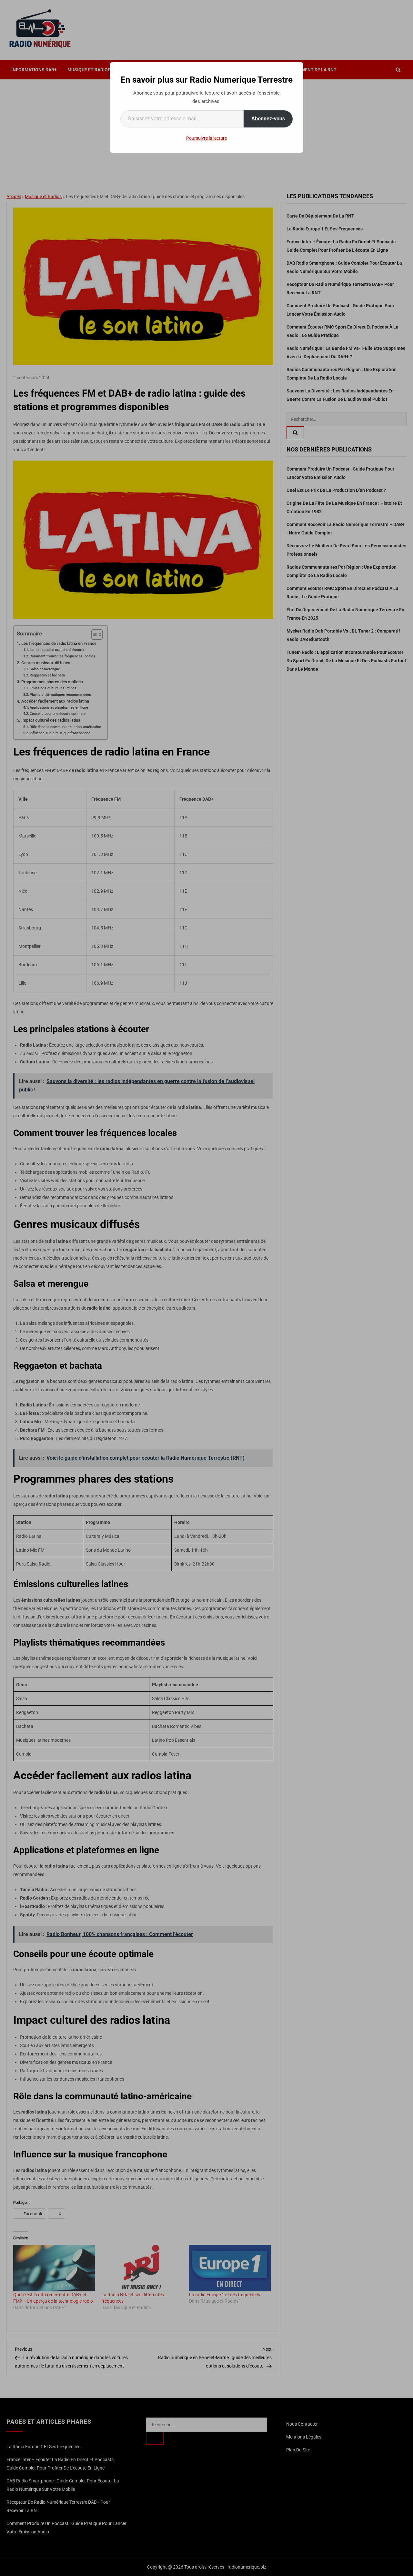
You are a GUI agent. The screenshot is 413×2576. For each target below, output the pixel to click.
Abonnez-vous (268, 119)
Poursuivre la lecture (206, 138)
